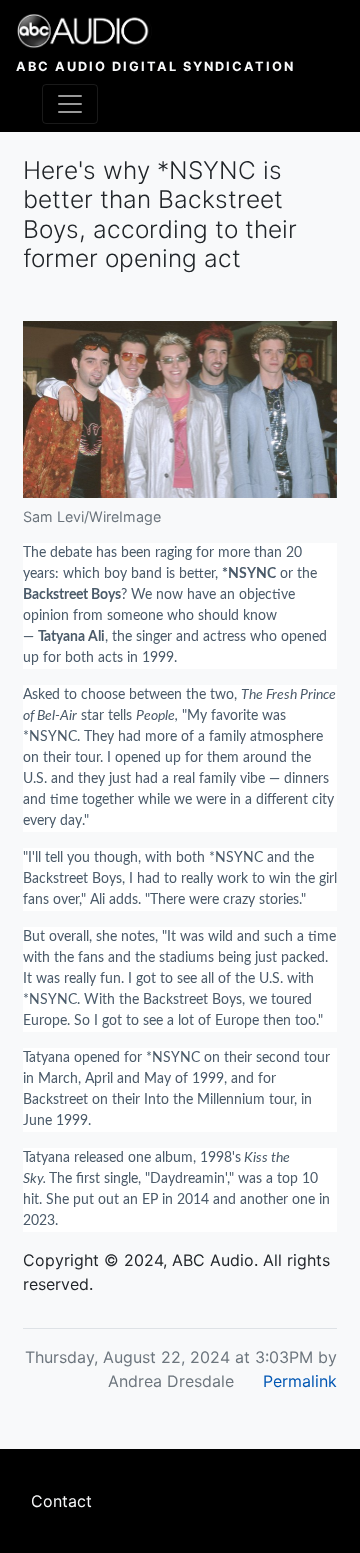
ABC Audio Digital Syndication (155, 66)
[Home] (155, 31)
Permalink (300, 1381)
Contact (61, 1501)
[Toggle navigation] (70, 104)
